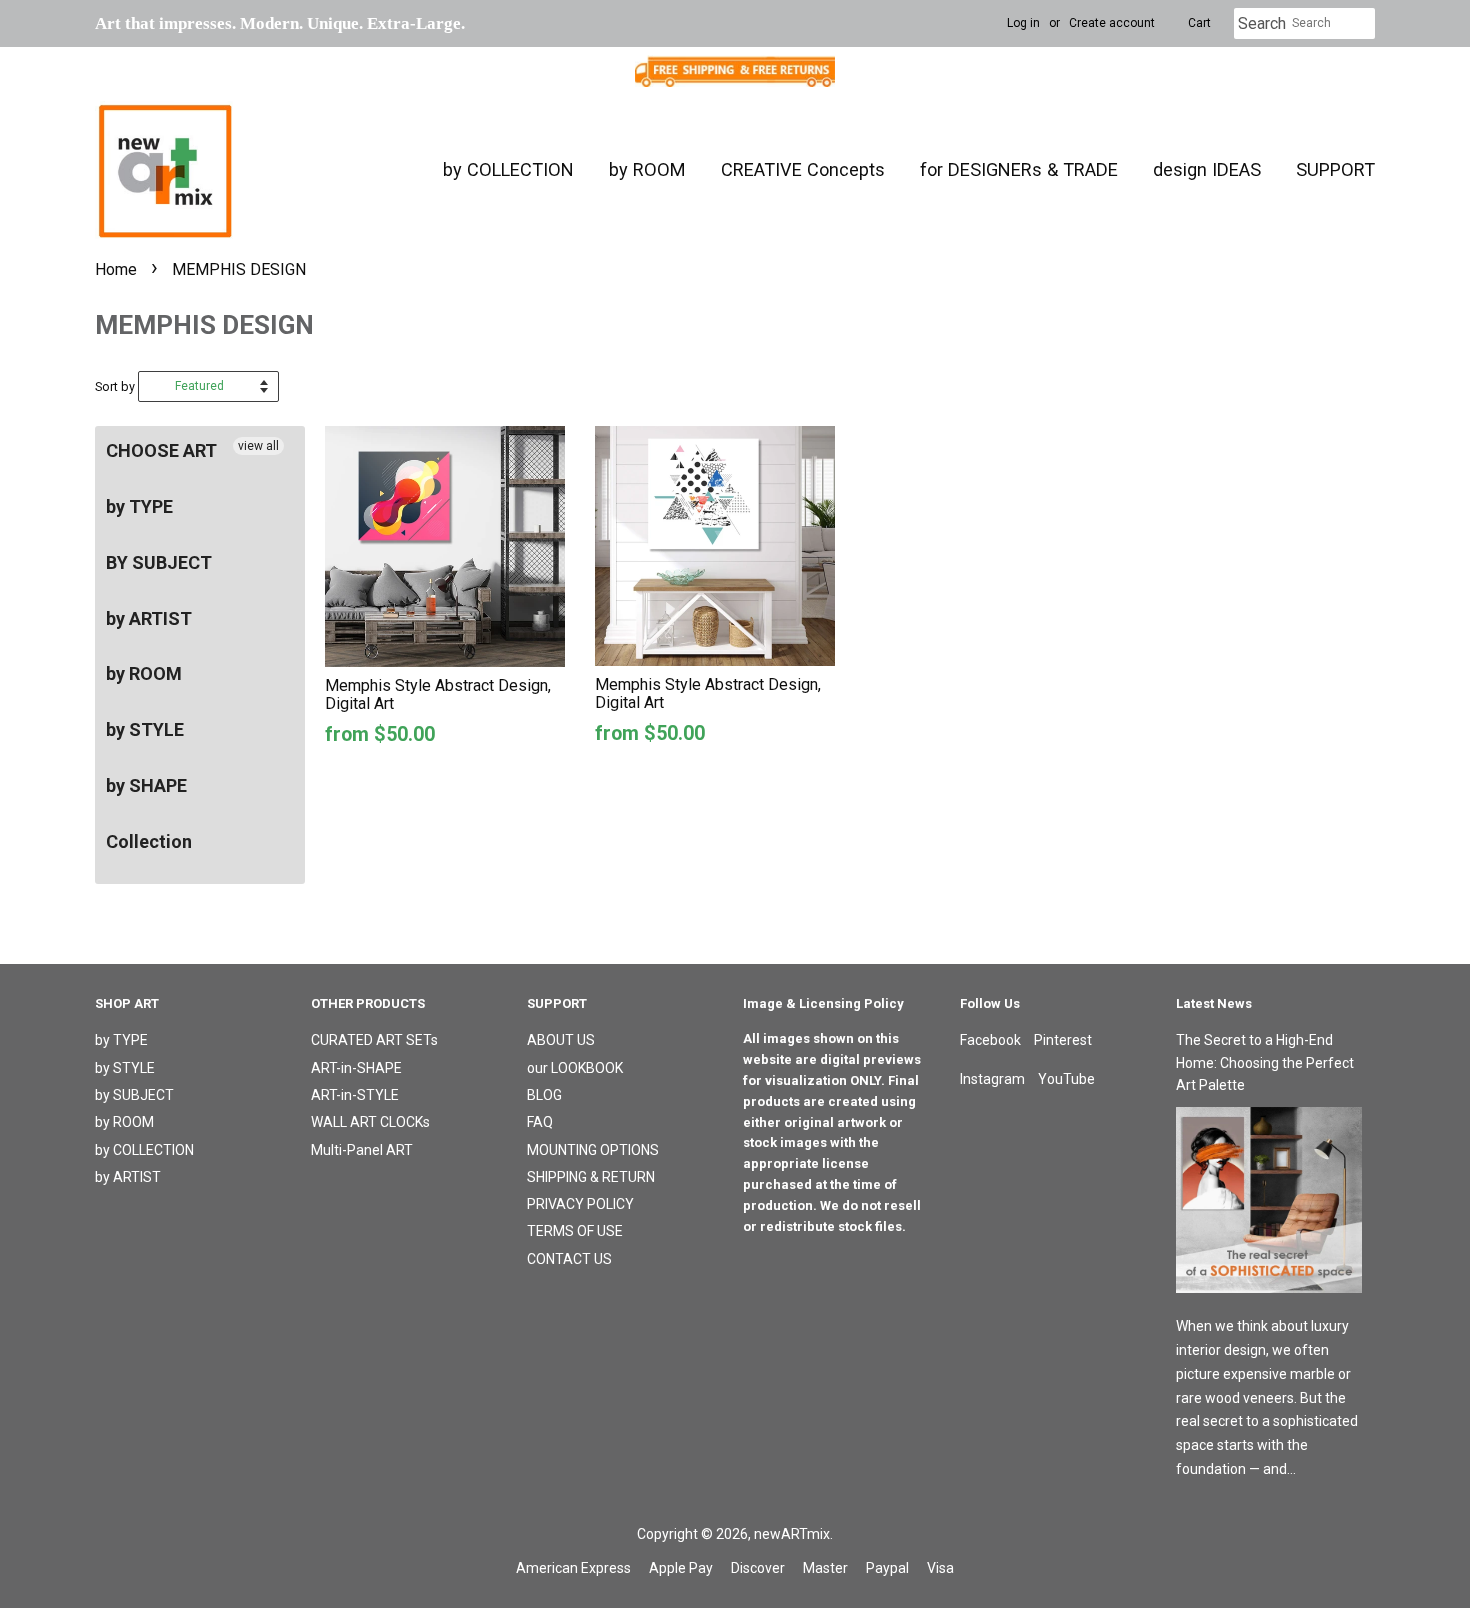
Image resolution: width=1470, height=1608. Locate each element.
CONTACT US (569, 1259)
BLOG (544, 1095)
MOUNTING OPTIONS (593, 1150)
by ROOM (647, 169)
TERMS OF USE (575, 1231)
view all (258, 446)
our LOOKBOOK (575, 1068)
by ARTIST (149, 618)
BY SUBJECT (159, 562)
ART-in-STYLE (355, 1095)
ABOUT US (561, 1040)
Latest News (1214, 1003)
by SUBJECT (134, 1095)
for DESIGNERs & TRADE (1019, 169)
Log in (1023, 23)
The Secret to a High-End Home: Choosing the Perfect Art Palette (1265, 1062)
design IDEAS (1207, 169)
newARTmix (792, 1534)
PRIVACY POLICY (580, 1204)
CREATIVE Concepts (803, 169)
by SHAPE (146, 785)
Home (116, 269)
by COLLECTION (508, 169)
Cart (1199, 23)
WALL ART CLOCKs (370, 1122)
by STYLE (145, 729)
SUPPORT (1335, 169)
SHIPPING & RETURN (591, 1177)
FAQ (540, 1122)
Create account (1112, 23)
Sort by (115, 386)
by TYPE (139, 506)
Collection (149, 841)
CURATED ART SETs (374, 1040)
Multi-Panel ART (362, 1150)
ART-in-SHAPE (356, 1068)
